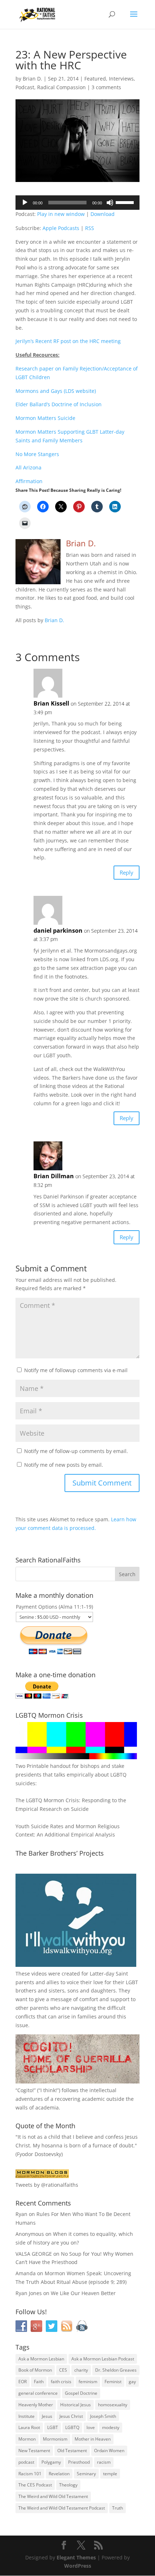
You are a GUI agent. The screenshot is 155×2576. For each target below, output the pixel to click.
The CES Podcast (35, 2485)
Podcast (25, 87)
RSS (90, 228)
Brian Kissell (51, 703)
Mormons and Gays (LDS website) (56, 391)
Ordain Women (109, 2451)
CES (63, 2370)
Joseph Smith (103, 2416)
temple (110, 2474)
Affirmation (29, 481)
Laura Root (29, 2427)
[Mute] (110, 203)
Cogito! (26, 2090)
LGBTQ (72, 2427)
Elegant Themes (76, 2557)
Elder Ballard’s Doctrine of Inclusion (59, 404)
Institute (26, 2416)
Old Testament (72, 2451)
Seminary (86, 2474)
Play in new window (61, 214)
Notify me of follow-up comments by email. (76, 1451)
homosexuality (113, 2405)
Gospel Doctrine (81, 2393)
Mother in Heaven (93, 2439)
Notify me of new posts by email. (64, 1465)
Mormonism (55, 2439)
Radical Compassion (61, 87)
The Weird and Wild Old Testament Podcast (62, 2508)
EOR (23, 2382)
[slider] (126, 202)
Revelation (59, 2474)
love (91, 2427)
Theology (68, 2485)
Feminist (113, 2382)
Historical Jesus (76, 2405)
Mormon (27, 2439)
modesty (111, 2427)
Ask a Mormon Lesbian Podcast (103, 2359)
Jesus (47, 2416)
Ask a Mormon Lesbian (41, 2359)
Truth (118, 2508)
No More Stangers (37, 454)
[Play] (25, 203)
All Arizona (28, 467)
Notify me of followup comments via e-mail (76, 1370)
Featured (95, 79)
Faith (39, 2382)
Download (103, 214)
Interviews (121, 79)
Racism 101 (30, 2474)
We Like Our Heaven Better (83, 2293)
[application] (77, 203)
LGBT (132, 1982)
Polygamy (51, 2462)
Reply (127, 872)
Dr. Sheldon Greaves (116, 2370)
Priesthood (79, 2462)
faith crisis (61, 2382)
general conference (38, 2393)
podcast (26, 2462)
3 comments (106, 87)
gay (132, 2382)
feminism (88, 2382)
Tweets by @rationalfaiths (47, 2185)
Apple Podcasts (61, 228)
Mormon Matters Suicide (45, 418)
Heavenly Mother (36, 2405)
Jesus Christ (71, 2416)
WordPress (78, 2566)
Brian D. (32, 79)
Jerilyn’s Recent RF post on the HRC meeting (68, 341)
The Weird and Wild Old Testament (53, 2496)
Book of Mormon (35, 2370)
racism (104, 2462)
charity (81, 2370)
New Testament (34, 2451)
